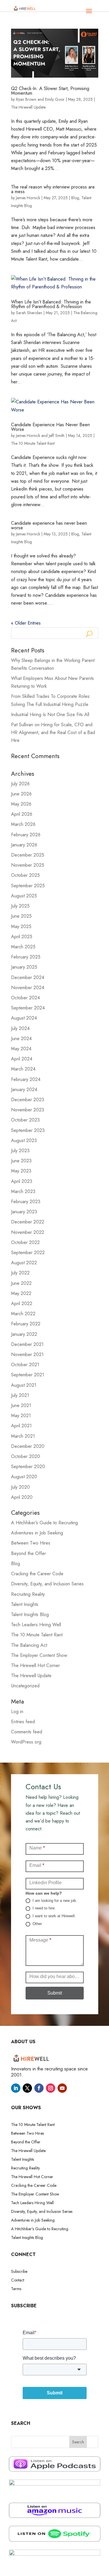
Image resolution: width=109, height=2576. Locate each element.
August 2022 (24, 1263)
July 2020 (20, 1487)
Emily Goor (55, 99)
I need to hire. (44, 1908)
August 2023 (24, 1140)
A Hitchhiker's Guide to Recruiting (44, 1523)
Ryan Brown (26, 99)
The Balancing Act (29, 1645)
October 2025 (25, 875)
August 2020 (24, 1477)
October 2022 (25, 1242)
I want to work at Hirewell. (54, 1916)
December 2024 (28, 977)
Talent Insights (25, 1604)
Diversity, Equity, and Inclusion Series (47, 1584)
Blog (75, 198)
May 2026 (21, 804)
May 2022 (21, 1293)
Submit (55, 1993)
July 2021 (20, 1395)
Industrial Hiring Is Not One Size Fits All (50, 715)
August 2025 (24, 896)
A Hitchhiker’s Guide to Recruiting (40, 2229)
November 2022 (28, 1232)
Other (37, 1924)
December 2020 (28, 1446)
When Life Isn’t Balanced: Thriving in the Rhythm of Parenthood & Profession (51, 304)
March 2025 (23, 947)
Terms (16, 2289)
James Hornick (28, 198)
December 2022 (28, 1222)
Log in (17, 1711)
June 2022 (21, 1283)
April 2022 (22, 1303)
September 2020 (28, 1467)
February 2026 (26, 835)
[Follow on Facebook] (39, 2088)
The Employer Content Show (39, 1655)
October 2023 (25, 1120)
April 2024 (22, 1059)
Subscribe (19, 2272)
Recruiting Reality (28, 1594)
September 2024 (28, 1008)
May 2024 (21, 1049)
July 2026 (20, 784)
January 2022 (24, 1334)
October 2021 (25, 1365)
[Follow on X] (27, 2088)
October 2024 (25, 998)
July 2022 (20, 1273)
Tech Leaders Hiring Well (36, 1625)
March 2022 (23, 1314)
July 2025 (20, 906)
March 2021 (23, 1436)
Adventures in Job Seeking (37, 1533)
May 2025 (21, 926)
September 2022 (28, 1253)
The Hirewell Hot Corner (35, 1665)
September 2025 (28, 886)
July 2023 (20, 1151)
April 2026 (22, 814)
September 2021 (28, 1375)
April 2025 (22, 937)
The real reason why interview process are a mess (53, 189)
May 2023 (21, 1171)
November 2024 (28, 988)
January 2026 (24, 845)
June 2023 (21, 1161)
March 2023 (23, 1191)
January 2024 (24, 1090)
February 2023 (26, 1202)
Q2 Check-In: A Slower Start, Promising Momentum (50, 91)
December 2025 (28, 855)
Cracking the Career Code (37, 1574)
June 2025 (21, 916)
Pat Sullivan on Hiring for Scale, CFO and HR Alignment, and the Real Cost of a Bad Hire (53, 732)
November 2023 (28, 1110)
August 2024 (24, 1018)
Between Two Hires (31, 1543)
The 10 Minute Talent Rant (33, 443)
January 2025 (24, 967)
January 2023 (24, 1212)
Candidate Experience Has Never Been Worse (50, 427)
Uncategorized (25, 1686)
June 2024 (21, 1039)
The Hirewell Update (28, 107)
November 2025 (28, 865)
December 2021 (27, 1344)
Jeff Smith (57, 436)
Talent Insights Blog (30, 1614)
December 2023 (28, 1100)
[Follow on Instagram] (51, 2088)
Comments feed (27, 1732)
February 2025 (26, 957)
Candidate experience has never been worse (49, 525)
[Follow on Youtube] (62, 2088)
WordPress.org (26, 1742)
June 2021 (21, 1405)
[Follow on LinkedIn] (16, 2088)
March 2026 (23, 824)
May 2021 (21, 1416)
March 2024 (23, 1069)
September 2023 (28, 1130)
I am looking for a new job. (54, 1901)
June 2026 (21, 794)
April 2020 (22, 1497)
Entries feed (23, 1722)
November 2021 (27, 1354)
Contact (18, 2280)
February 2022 (26, 1324)
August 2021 (24, 1385)
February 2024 (26, 1079)
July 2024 (20, 1028)
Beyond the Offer (28, 1553)
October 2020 (26, 1456)
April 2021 (21, 1426)
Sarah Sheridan (29, 313)
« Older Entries (26, 623)
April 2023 (22, 1181)
